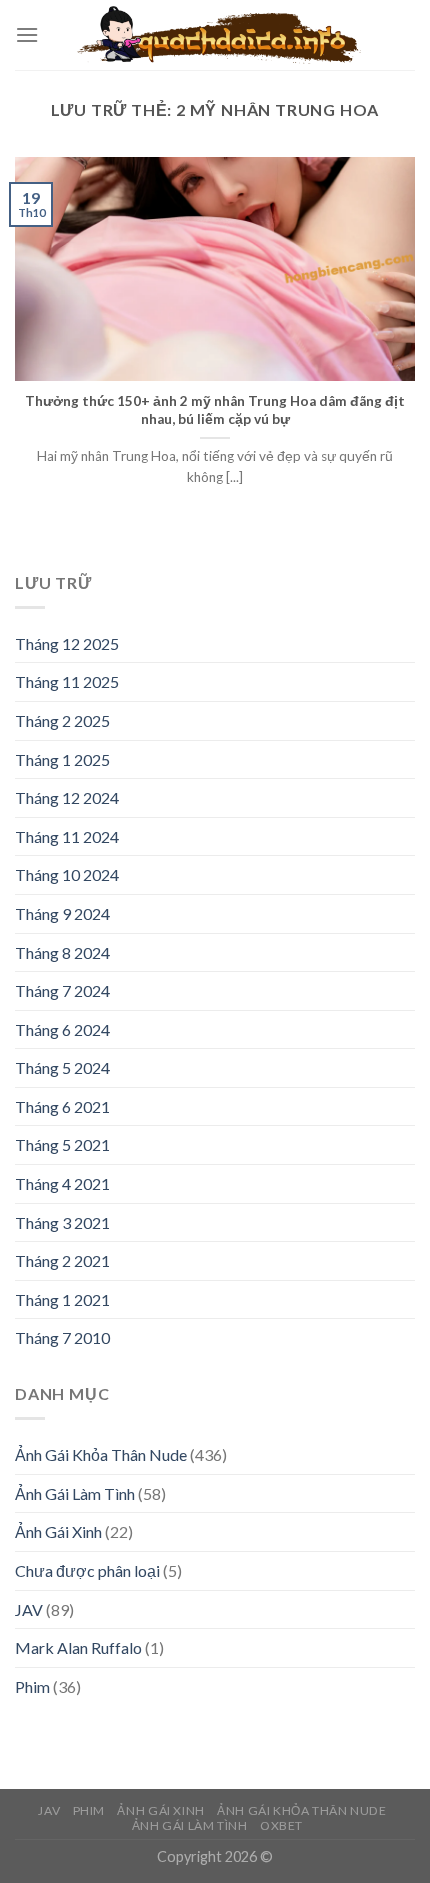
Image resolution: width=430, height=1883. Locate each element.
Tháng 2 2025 (62, 720)
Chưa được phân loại (87, 1570)
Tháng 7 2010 (62, 1337)
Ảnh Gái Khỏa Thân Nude (101, 1454)
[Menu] (27, 34)
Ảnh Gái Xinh (58, 1531)
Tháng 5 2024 (62, 1067)
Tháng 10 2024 (67, 874)
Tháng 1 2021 (62, 1299)
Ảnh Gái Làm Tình (75, 1493)
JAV (29, 1609)
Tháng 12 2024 (67, 797)
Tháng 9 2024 (62, 913)
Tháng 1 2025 (62, 759)
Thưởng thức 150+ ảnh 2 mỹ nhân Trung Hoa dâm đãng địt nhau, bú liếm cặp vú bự (215, 410)
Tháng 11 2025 (67, 681)
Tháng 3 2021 (62, 1222)
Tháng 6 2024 (62, 1029)
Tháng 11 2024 (67, 836)
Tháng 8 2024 (62, 952)
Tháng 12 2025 (67, 643)
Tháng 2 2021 (62, 1260)
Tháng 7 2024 (62, 990)
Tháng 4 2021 (62, 1183)
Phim (32, 1686)
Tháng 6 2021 (62, 1106)
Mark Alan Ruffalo (78, 1647)
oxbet (281, 1825)
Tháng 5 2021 (62, 1144)
